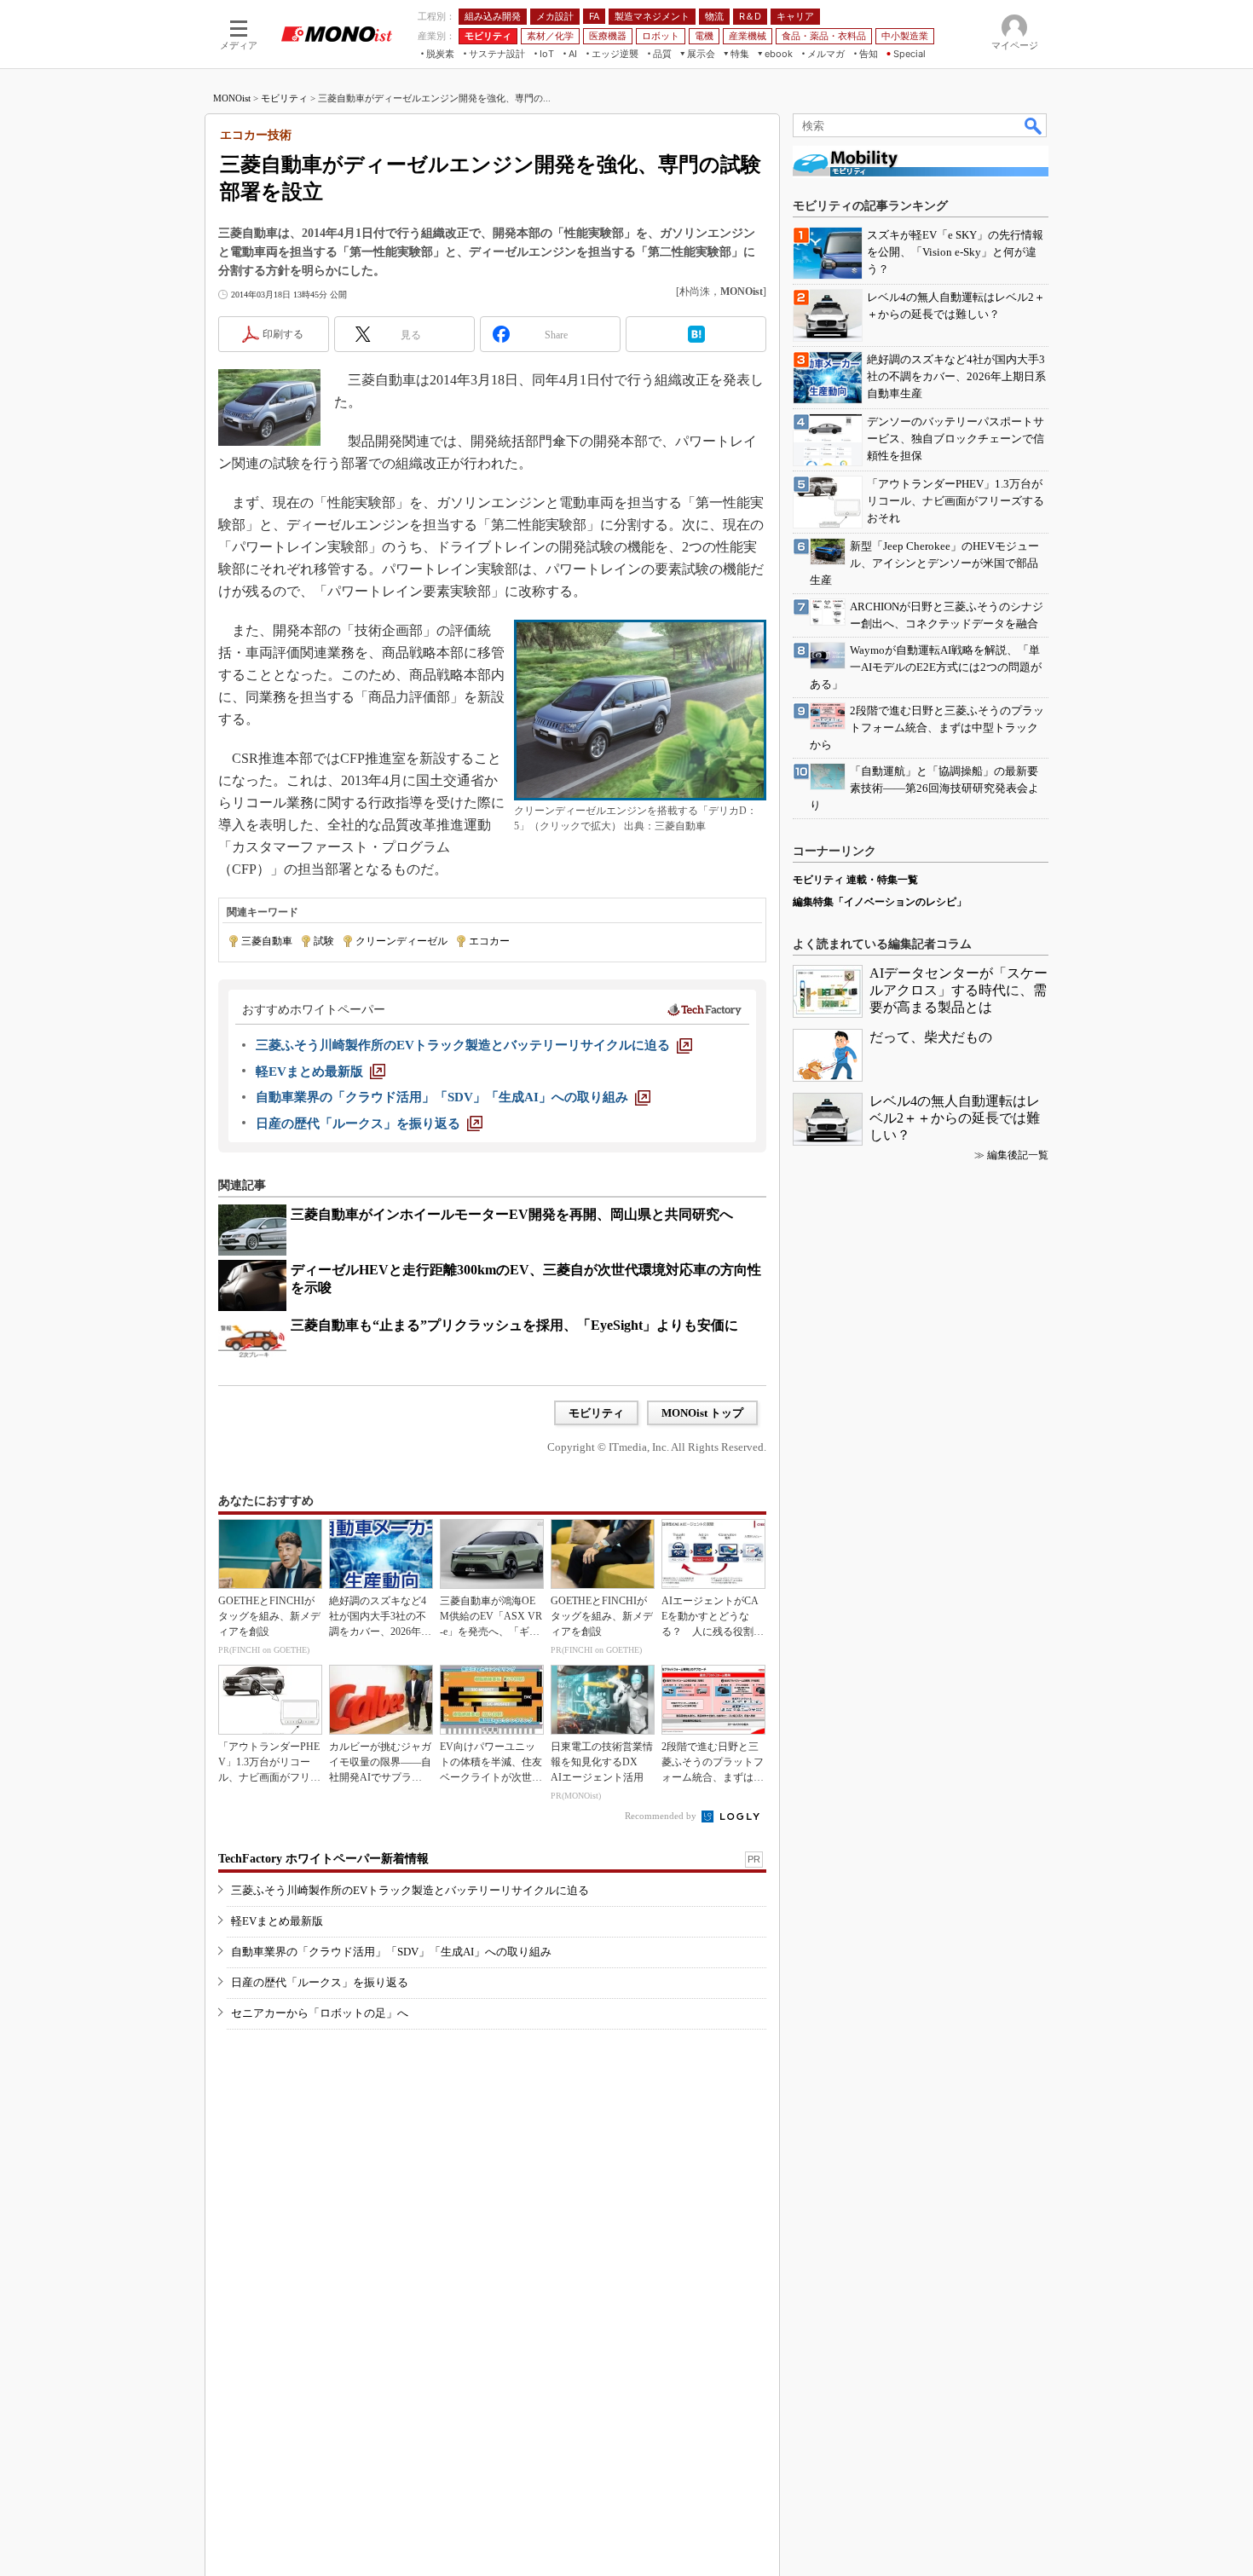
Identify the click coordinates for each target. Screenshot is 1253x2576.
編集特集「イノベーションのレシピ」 (880, 902)
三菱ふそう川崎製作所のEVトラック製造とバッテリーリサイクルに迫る (410, 1890)
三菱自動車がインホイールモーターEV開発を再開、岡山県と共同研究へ (512, 1214)
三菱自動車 (267, 941)
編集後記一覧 (1018, 1155)
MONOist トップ (702, 1413)
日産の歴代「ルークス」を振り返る (320, 1982)
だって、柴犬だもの (931, 1037)
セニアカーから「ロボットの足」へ (320, 2013)
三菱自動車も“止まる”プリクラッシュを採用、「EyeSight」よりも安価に (514, 1325)
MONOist (232, 98)
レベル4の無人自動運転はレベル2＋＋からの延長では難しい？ (955, 1118)
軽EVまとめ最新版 (277, 1921)
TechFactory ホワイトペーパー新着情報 (323, 1859)
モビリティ (284, 98)
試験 (324, 941)
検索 (1034, 125)
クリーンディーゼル (401, 941)
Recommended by (662, 1816)
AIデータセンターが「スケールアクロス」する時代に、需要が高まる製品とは (959, 990)
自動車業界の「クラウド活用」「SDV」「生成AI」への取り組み (391, 1952)
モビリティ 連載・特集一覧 (855, 880)
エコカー (489, 941)
